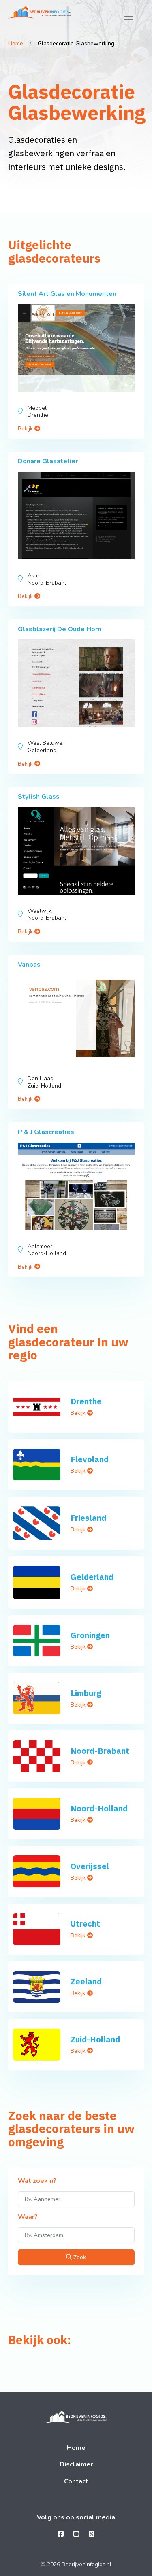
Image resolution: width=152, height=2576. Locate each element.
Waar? (28, 2217)
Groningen (90, 1635)
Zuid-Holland (95, 2039)
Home (16, 43)
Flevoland (90, 1459)
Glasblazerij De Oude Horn (60, 629)
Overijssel (90, 1866)
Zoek (79, 2257)
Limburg (86, 1693)
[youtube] (76, 2534)
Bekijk (26, 429)
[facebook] (61, 2534)
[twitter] (92, 2534)
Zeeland (86, 1981)
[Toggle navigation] (128, 20)
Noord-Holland (99, 1808)
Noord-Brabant (100, 1751)
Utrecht (85, 1924)
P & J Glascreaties (46, 1132)
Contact (76, 2481)
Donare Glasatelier (48, 461)
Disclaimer (76, 2464)
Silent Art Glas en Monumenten (67, 294)
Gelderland (92, 1577)
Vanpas (29, 965)
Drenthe (86, 1401)
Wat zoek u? (37, 2181)
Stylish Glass (39, 797)
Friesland (88, 1518)
